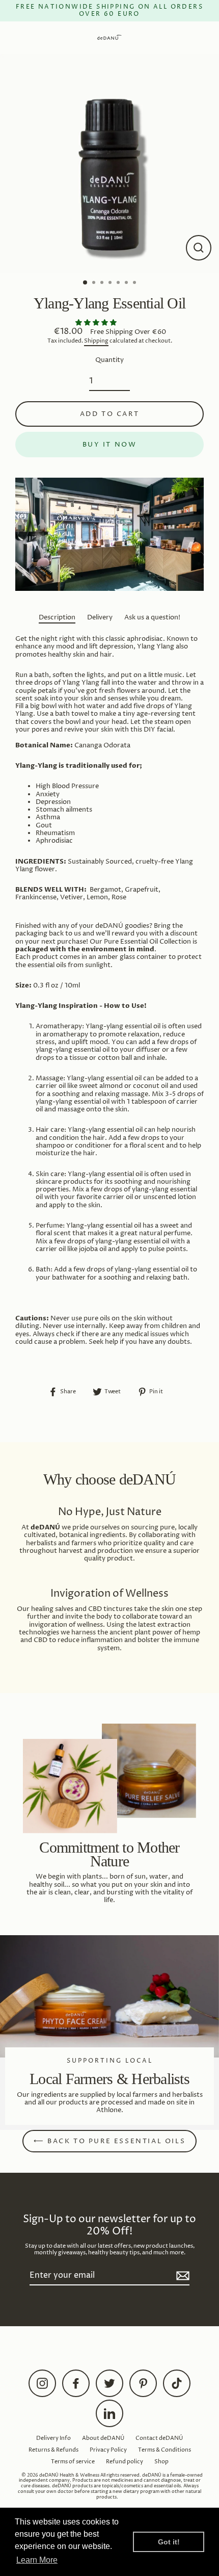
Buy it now (110, 445)
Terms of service (73, 2462)
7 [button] (135, 283)
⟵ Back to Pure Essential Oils (109, 2141)
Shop (161, 2462)
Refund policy (125, 2462)
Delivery (100, 618)
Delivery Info (53, 2438)
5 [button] (119, 283)
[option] (109, 164)
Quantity (109, 360)
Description (57, 618)
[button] (97, 323)
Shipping (96, 341)
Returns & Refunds (53, 2450)
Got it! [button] (169, 2542)
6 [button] (127, 283)
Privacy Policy (108, 2450)
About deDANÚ (103, 2438)
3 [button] (103, 283)
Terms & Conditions (165, 2450)
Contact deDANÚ (159, 2438)
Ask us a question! (152, 618)
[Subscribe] (181, 2276)
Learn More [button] (37, 2560)
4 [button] (111, 283)
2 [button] (95, 283)
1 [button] (86, 283)
